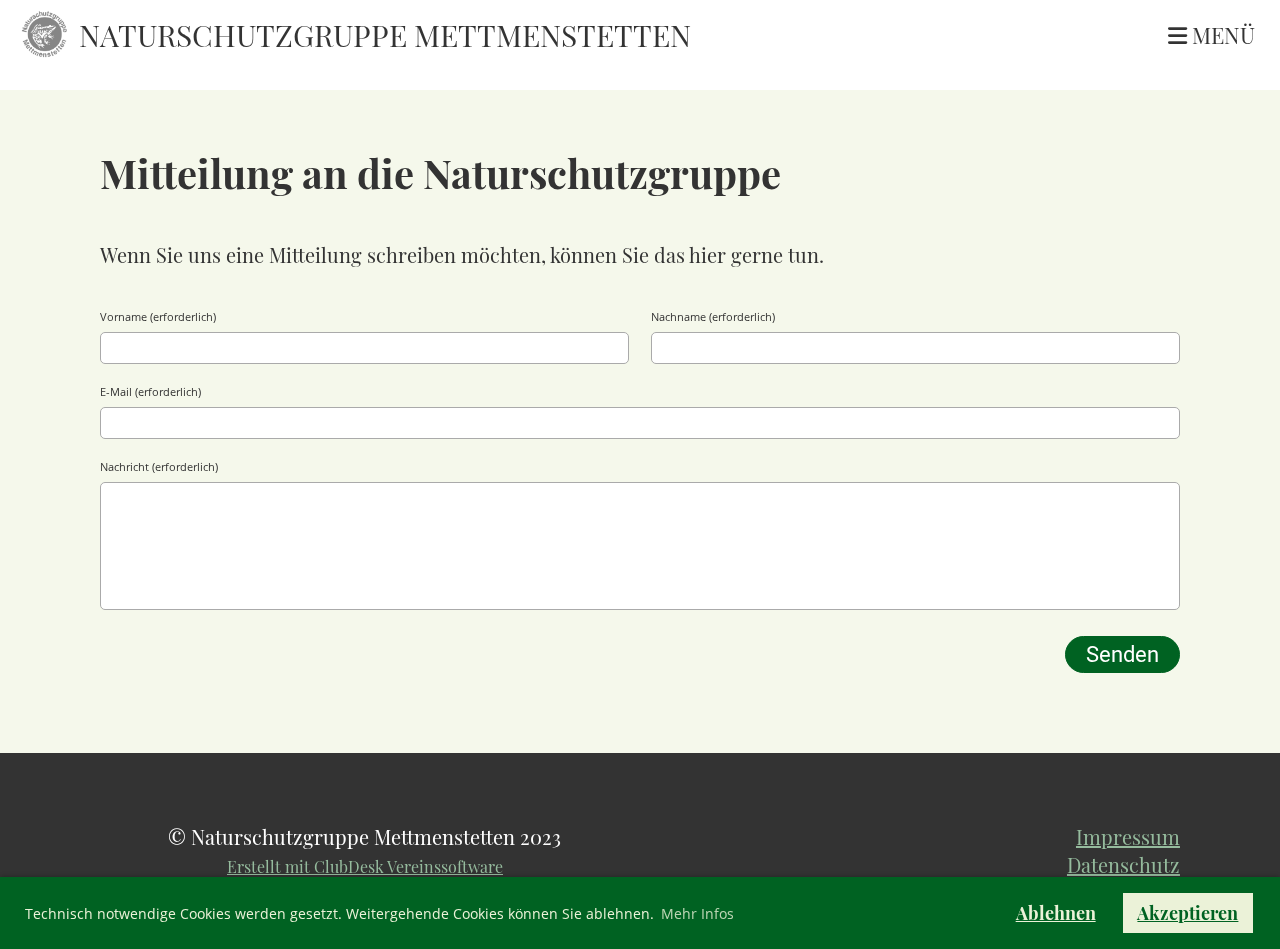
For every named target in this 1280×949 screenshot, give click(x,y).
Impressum (1128, 836)
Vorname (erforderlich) (158, 316)
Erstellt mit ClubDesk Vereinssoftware (365, 866)
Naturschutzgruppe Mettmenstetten (385, 35)
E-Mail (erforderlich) (150, 391)
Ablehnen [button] (1056, 913)
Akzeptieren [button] (1187, 913)
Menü (1221, 35)
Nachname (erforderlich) (713, 316)
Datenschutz (1123, 864)
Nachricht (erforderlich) (159, 466)
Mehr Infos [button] (697, 913)
